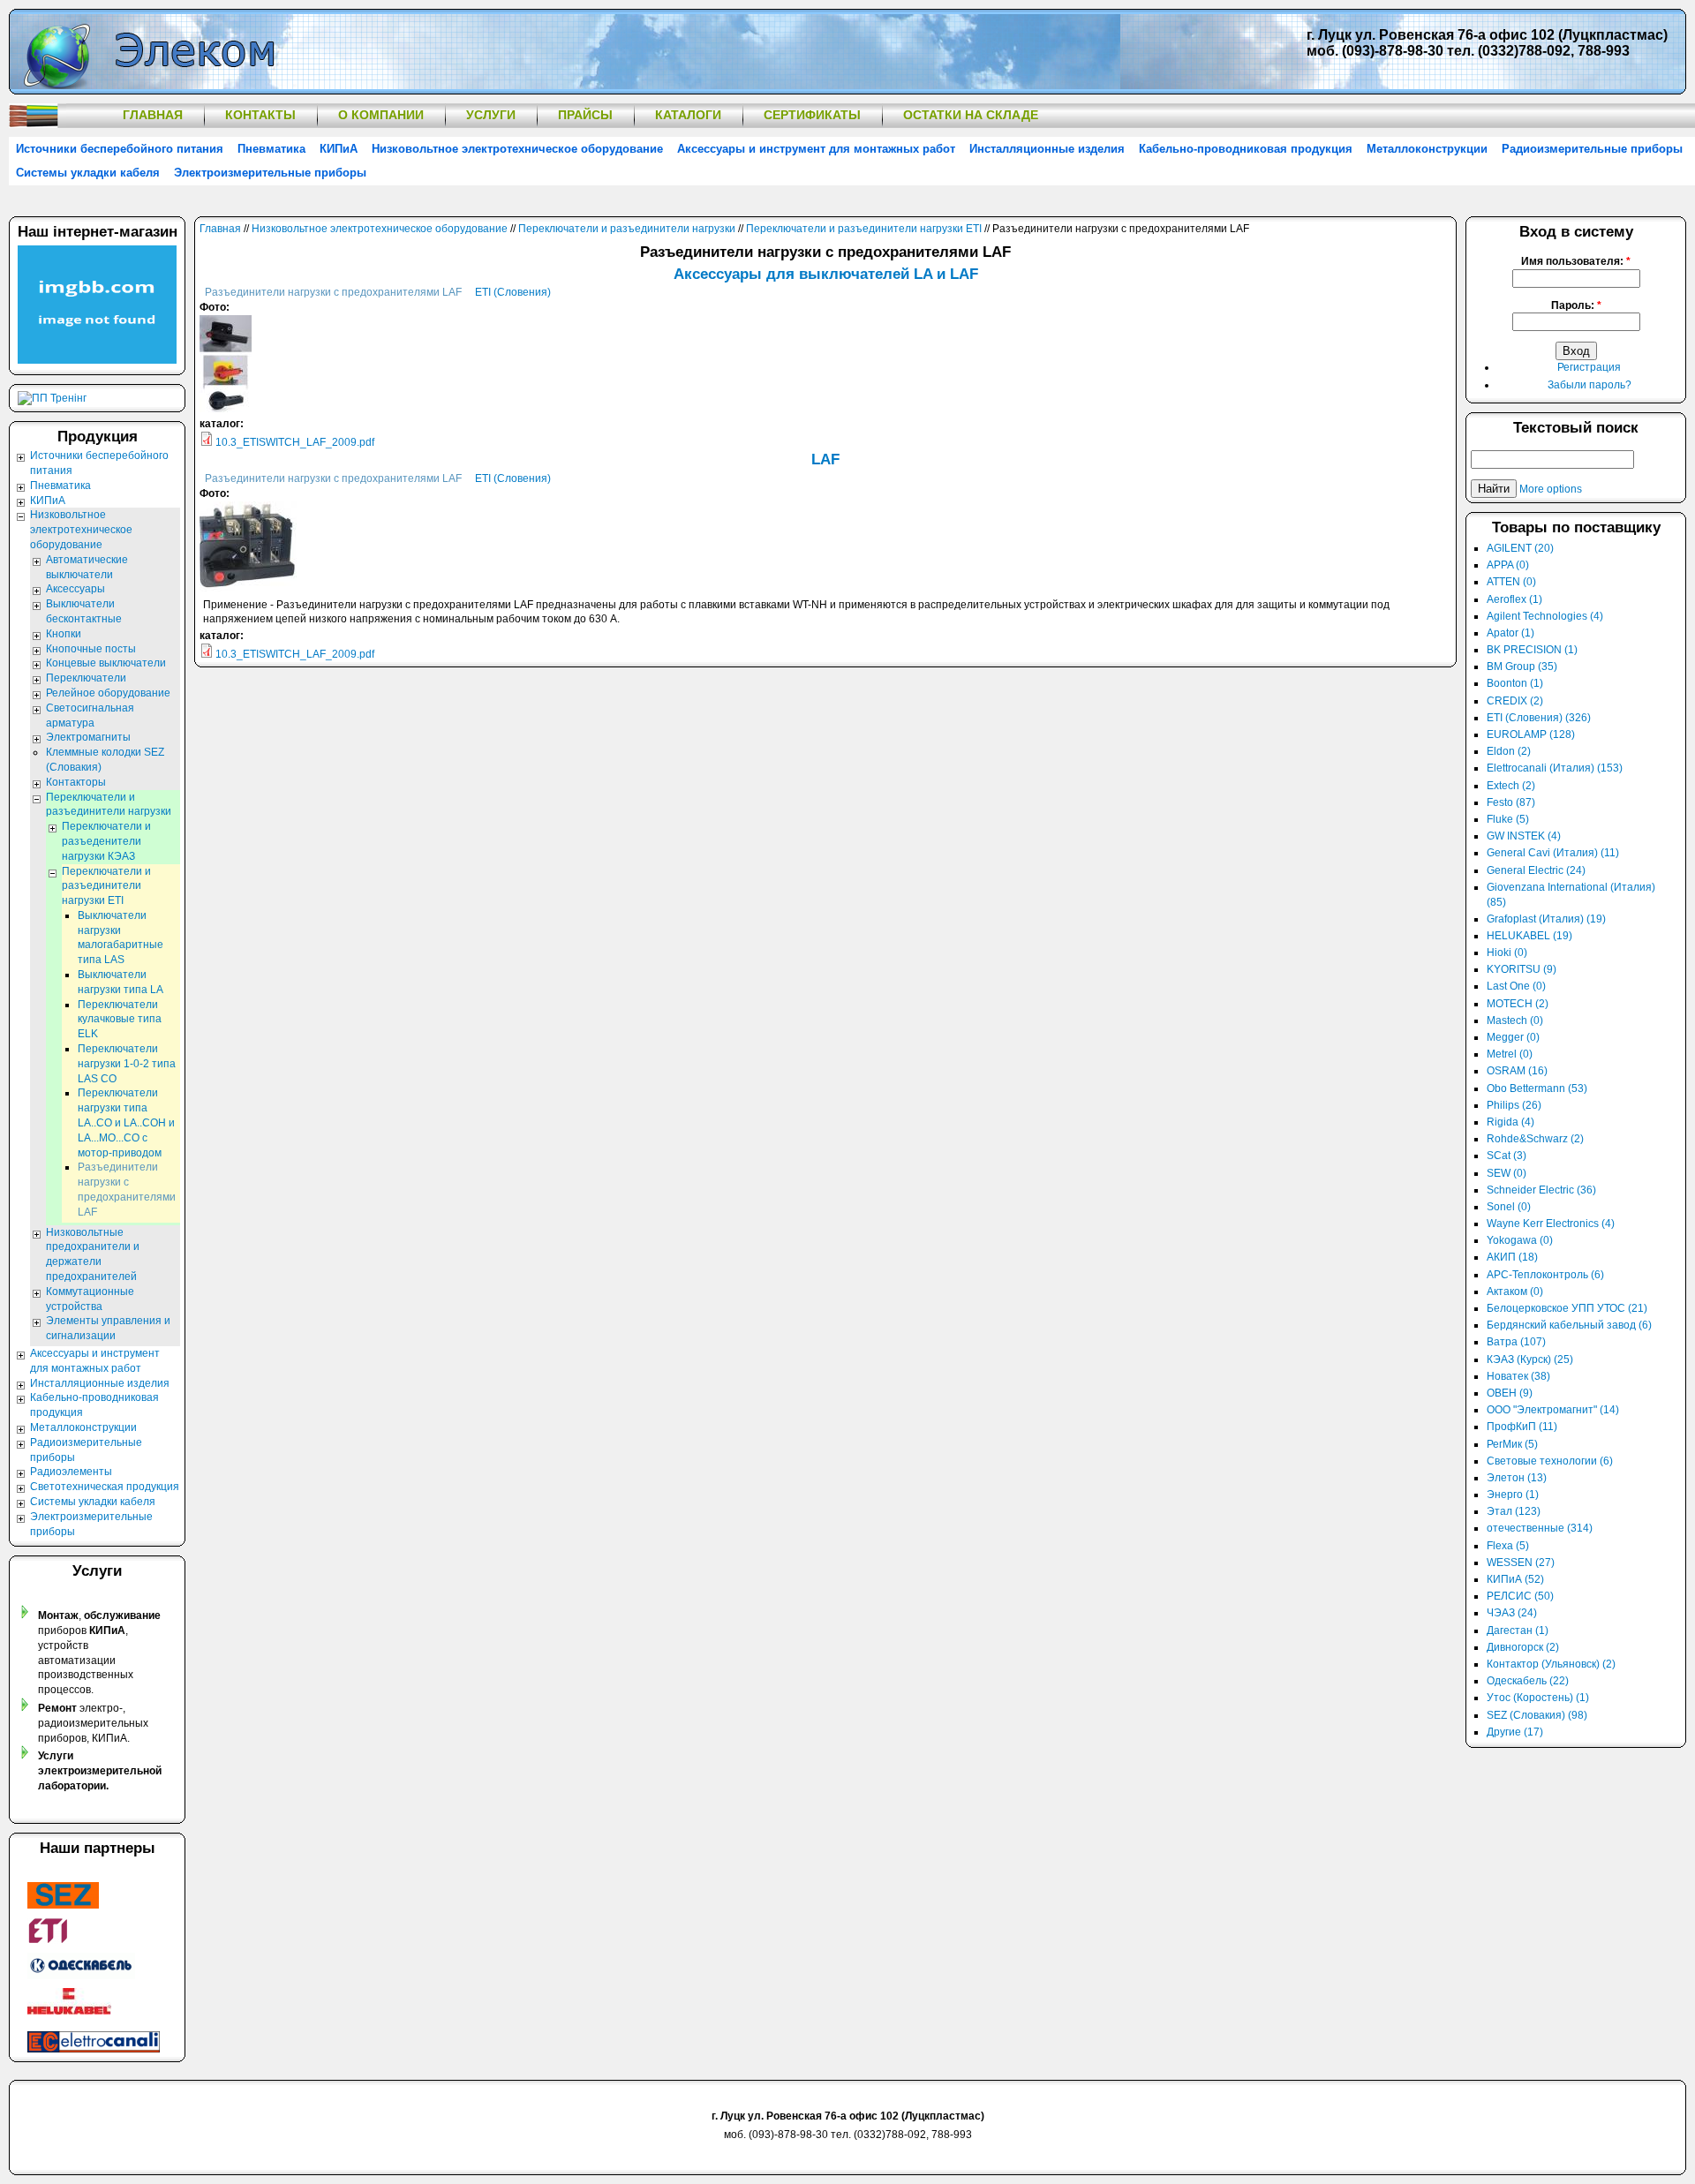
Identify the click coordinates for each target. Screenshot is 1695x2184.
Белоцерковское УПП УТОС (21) (1567, 1308)
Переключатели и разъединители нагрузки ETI (864, 229)
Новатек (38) (1518, 1376)
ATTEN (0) (1511, 582)
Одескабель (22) (1528, 1681)
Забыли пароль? (1590, 385)
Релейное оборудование (108, 693)
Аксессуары (75, 589)
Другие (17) (1515, 1732)
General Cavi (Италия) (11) (1553, 853)
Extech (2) (1511, 786)
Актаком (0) (1515, 1292)
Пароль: (1576, 305)
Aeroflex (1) (1514, 599)
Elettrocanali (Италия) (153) (1555, 768)
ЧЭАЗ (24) (1512, 1613)
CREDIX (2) (1515, 701)
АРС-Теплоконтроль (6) (1545, 1275)
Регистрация (1589, 367)
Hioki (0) (1507, 953)
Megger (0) (1513, 1037)
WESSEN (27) (1521, 1563)
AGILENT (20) (1520, 548)
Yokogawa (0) (1520, 1240)
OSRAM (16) (1517, 1071)
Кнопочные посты (91, 649)
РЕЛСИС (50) (1520, 1596)
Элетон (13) (1517, 1478)
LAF (825, 459)
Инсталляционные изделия (1047, 149)
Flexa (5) (1508, 1546)
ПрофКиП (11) (1522, 1427)
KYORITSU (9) (1522, 969)
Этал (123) (1514, 1511)
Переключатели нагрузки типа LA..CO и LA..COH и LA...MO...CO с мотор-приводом (126, 1122)
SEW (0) (1507, 1173)
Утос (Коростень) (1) (1538, 1698)
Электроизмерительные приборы (270, 173)
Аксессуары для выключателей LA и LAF (826, 274)
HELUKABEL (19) (1529, 936)
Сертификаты (812, 115)
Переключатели (86, 678)
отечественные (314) (1540, 1528)
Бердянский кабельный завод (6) (1569, 1325)
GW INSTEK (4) (1524, 836)
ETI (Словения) (513, 292)
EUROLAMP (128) (1531, 734)
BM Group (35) (1522, 666)
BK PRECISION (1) (1532, 650)
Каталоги (688, 115)
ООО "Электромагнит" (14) (1553, 1410)
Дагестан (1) (1518, 1630)
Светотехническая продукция (105, 1487)
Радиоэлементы (71, 1472)
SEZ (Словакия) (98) (1537, 1715)
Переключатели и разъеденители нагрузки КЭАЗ (106, 841)
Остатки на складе (971, 115)
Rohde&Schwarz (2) (1535, 1139)
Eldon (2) (1509, 751)
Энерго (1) (1513, 1495)
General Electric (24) (1536, 870)
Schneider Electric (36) (1541, 1190)
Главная (153, 115)
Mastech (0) (1515, 1020)
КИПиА (339, 149)
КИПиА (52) (1515, 1579)
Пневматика (271, 149)
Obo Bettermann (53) (1537, 1088)
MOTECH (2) (1518, 1004)
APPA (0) (1508, 565)
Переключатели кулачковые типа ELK (120, 1020)
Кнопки (64, 634)
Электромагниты (88, 737)
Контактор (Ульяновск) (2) (1551, 1664)
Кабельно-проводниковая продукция (1246, 149)
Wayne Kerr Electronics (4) (1551, 1224)
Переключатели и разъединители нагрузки (627, 229)
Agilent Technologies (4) (1545, 616)
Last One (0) (1516, 986)
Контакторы (76, 782)
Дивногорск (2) (1523, 1647)
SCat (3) (1507, 1156)
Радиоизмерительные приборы (1592, 149)
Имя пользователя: (1576, 261)
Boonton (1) (1515, 683)
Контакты (260, 115)
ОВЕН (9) (1510, 1393)
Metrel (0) (1510, 1054)
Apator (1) (1510, 633)
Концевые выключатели (106, 663)
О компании (381, 115)
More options (1551, 489)
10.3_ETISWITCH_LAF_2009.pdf (295, 442)
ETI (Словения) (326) (1539, 718)
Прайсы (585, 115)
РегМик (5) (1512, 1444)
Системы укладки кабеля (88, 173)
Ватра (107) (1516, 1342)
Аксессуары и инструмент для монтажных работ (816, 149)
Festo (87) (1511, 802)
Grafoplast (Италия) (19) (1546, 919)
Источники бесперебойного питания (120, 149)
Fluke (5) (1508, 819)
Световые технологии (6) (1550, 1461)
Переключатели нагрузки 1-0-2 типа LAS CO (127, 1064)
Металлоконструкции (1427, 149)
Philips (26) (1514, 1105)
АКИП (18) (1512, 1257)
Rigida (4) (1510, 1122)
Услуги (491, 115)
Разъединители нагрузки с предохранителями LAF (333, 292)
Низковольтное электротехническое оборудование (517, 149)
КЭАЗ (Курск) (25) (1530, 1359)
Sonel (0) (1509, 1207)
